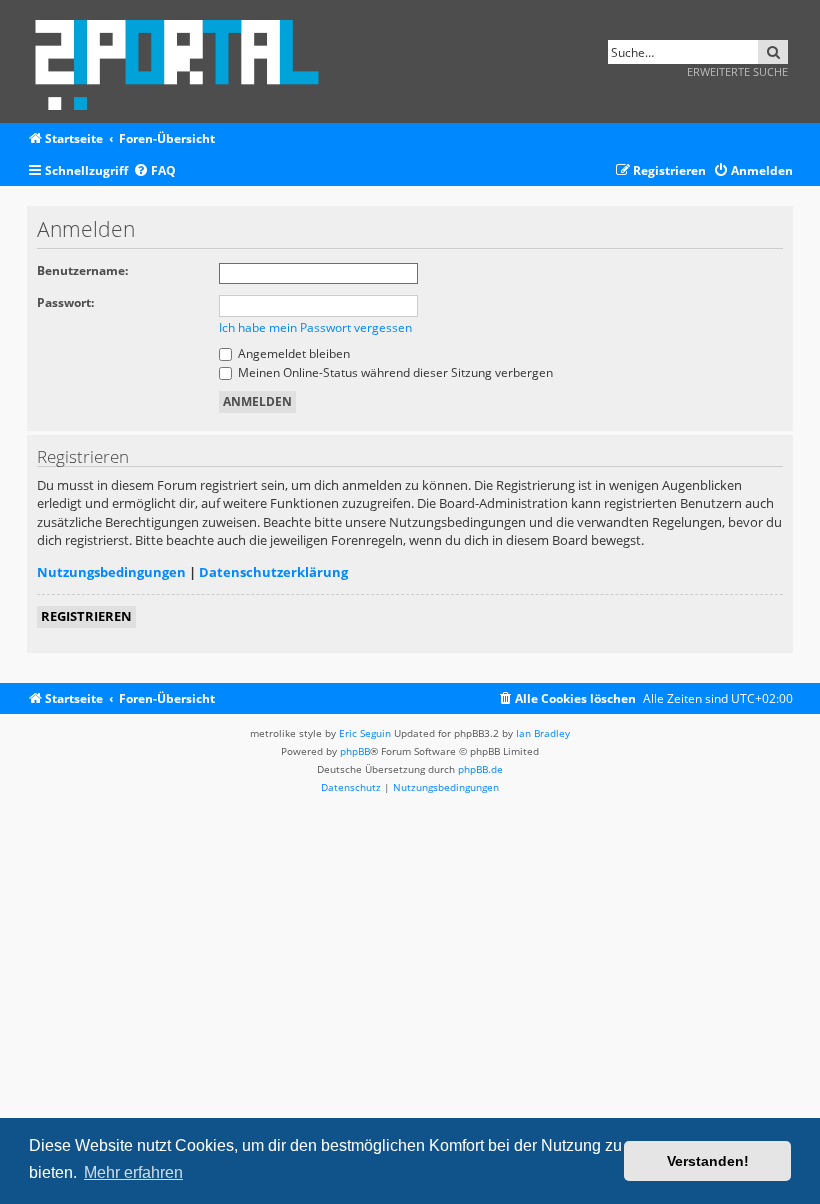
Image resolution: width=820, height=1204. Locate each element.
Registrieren (86, 616)
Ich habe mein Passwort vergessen (315, 327)
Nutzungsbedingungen (111, 572)
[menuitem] (154, 171)
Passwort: (65, 302)
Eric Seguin (365, 733)
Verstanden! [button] (708, 1161)
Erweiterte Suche (737, 71)
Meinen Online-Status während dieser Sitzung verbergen (394, 372)
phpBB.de (480, 769)
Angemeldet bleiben (292, 353)
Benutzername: (82, 270)
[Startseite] (183, 61)
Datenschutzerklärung (273, 572)
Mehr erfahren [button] (133, 1172)
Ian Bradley (543, 733)
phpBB (355, 751)
